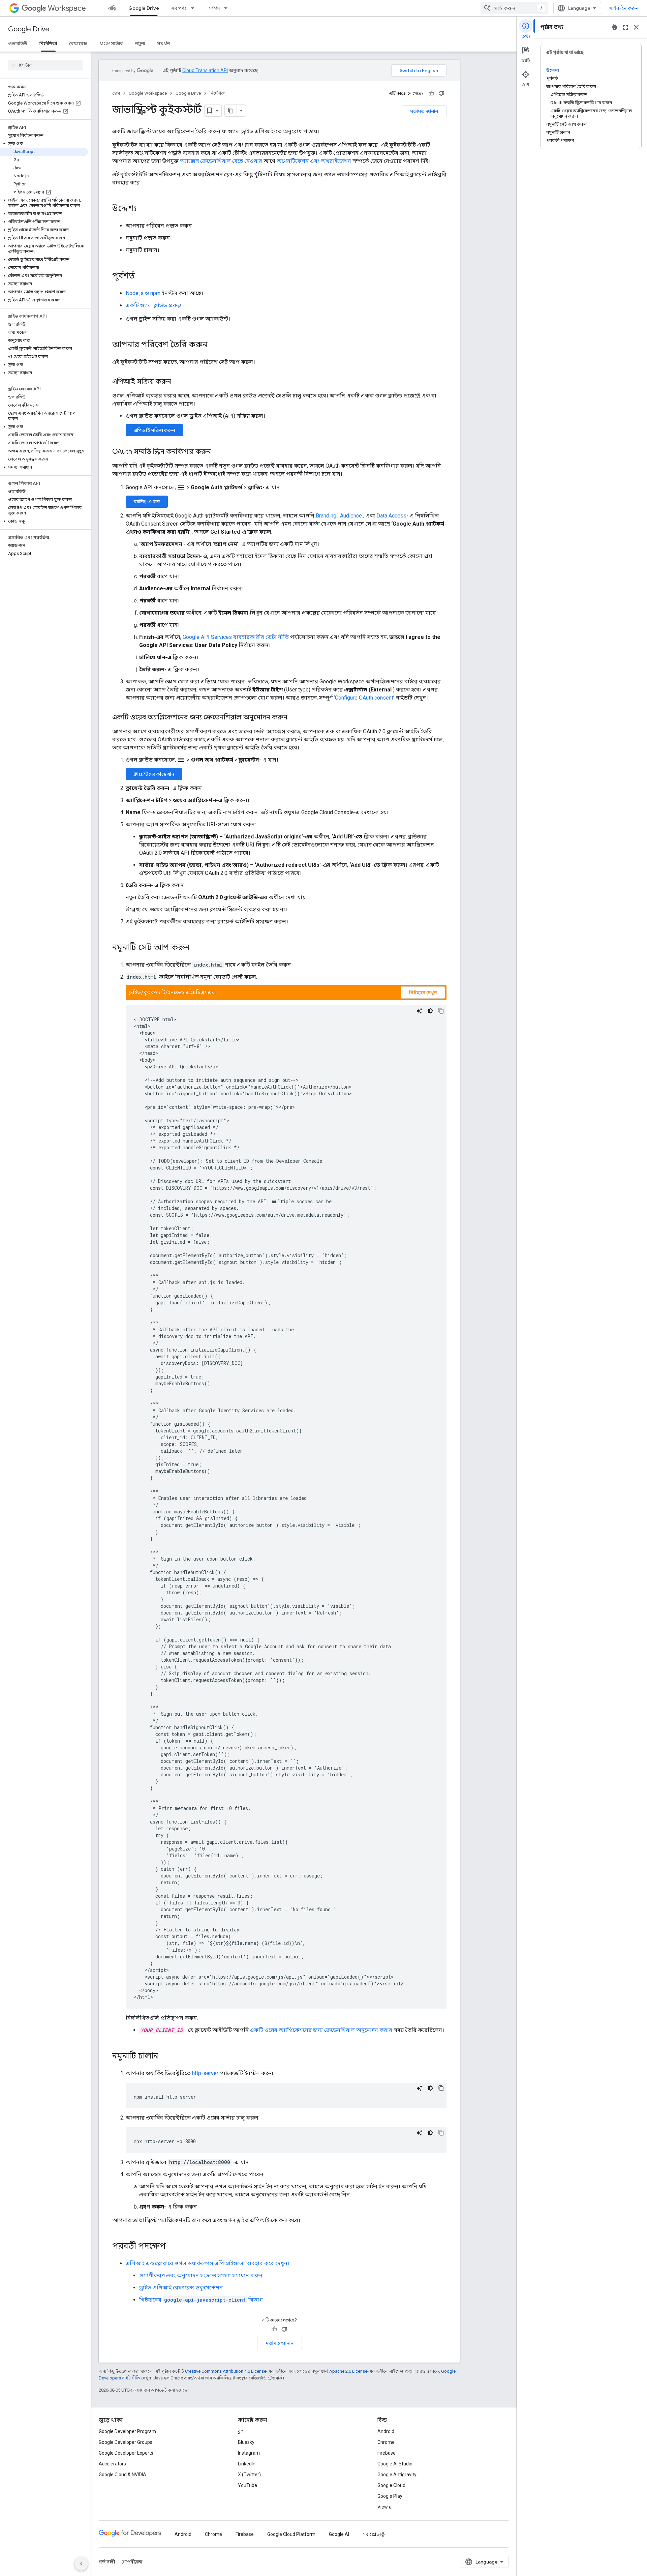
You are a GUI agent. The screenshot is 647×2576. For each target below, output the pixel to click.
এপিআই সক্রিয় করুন (154, 430)
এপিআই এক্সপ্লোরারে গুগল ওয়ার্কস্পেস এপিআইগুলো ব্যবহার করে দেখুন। (208, 2263)
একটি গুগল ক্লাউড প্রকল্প (153, 305)
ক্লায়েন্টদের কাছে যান (154, 774)
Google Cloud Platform (291, 2534)
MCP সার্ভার (111, 43)
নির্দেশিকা (48, 43)
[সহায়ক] (431, 93)
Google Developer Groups (126, 2442)
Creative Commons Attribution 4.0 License (226, 2371)
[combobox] (514, 8)
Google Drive (144, 8)
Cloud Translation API (205, 70)
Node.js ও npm (143, 293)
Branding (326, 516)
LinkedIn (247, 2464)
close (636, 27)
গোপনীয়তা (132, 2562)
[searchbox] (45, 65)
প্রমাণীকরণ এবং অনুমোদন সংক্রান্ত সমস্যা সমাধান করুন (201, 2275)
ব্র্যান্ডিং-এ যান (147, 502)
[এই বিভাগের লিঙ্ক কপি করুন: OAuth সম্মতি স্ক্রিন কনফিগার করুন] (218, 452)
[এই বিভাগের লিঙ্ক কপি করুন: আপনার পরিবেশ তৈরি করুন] (214, 345)
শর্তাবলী (107, 2562)
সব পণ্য (179, 8)
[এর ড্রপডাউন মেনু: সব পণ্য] (194, 8)
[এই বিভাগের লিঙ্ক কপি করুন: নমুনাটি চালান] (165, 2056)
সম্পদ (214, 8)
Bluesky (246, 2442)
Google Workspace (148, 93)
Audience (351, 516)
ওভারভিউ (18, 43)
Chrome (386, 2442)
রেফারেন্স (78, 43)
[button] (44, 144)
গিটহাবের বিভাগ (201, 2300)
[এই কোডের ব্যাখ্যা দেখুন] (420, 1011)
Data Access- (392, 516)
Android (386, 2431)
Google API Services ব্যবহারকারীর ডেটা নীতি (236, 637)
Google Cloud (391, 2485)
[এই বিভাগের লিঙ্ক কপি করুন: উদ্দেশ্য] (144, 209)
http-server (205, 2073)
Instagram (249, 2453)
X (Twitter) (249, 2475)
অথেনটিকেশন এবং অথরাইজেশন (314, 161)
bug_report (615, 27)
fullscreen (625, 27)
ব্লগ (241, 2431)
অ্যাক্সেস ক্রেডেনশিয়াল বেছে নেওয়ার (221, 161)
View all (386, 2507)
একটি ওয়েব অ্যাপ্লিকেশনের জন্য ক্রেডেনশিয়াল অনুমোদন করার (321, 2030)
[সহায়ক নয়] (441, 93)
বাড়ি (112, 8)
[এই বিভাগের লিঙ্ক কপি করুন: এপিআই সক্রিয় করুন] (178, 382)
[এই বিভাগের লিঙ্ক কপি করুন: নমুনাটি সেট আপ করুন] (196, 948)
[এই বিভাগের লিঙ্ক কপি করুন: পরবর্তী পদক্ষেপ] (173, 2247)
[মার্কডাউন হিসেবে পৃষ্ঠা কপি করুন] (231, 111)
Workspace (67, 8)
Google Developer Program (127, 2431)
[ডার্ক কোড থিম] (430, 1011)
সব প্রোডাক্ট (374, 2534)
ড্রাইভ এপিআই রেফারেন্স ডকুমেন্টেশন (181, 2288)
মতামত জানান (424, 111)
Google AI (339, 2534)
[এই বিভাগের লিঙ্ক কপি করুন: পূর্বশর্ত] (142, 276)
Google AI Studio (395, 2464)
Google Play (390, 2496)
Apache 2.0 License (348, 2371)
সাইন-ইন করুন (624, 8)
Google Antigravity (397, 2475)
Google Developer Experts (126, 2453)
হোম (116, 93)
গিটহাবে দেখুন (423, 993)
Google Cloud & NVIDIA (122, 2475)
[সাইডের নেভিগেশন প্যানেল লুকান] (81, 2564)
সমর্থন (163, 43)
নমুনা (140, 43)
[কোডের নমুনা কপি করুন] (441, 1011)
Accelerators (112, 2464)
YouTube (248, 2485)
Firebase (387, 2453)
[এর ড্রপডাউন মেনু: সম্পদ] (228, 8)
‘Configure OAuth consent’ (364, 698)
